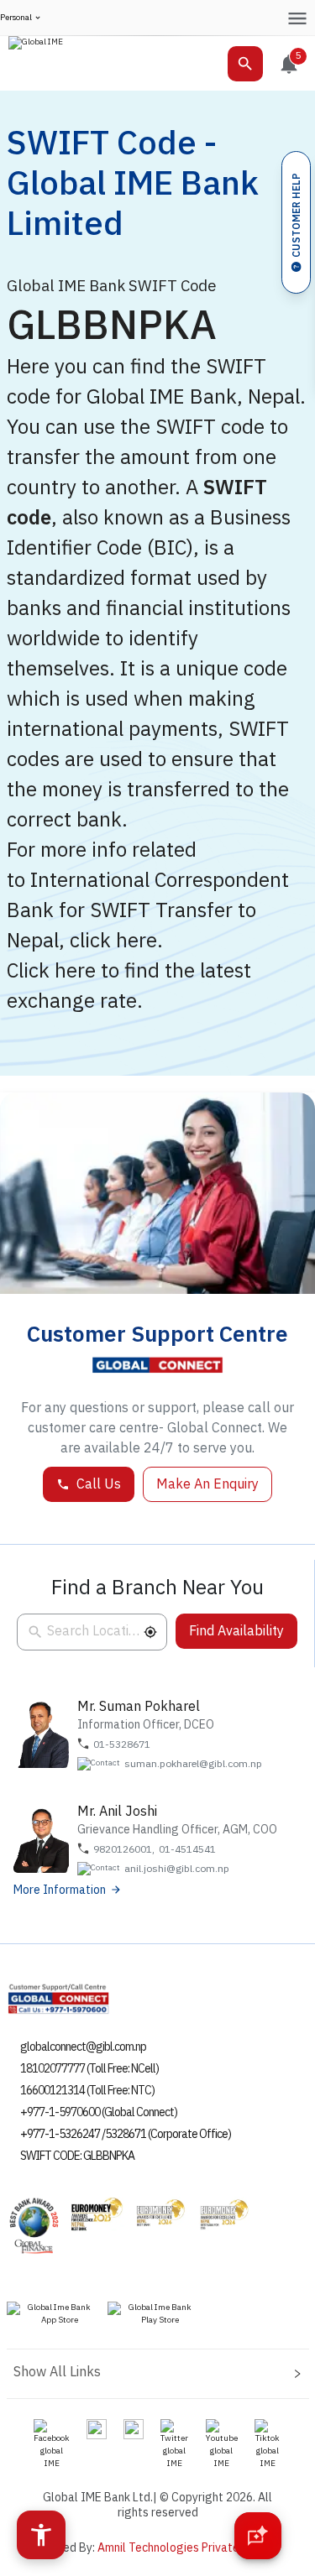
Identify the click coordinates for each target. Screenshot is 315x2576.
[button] (150, 1632)
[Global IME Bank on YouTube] (222, 2444)
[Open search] (245, 64)
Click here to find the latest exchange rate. (129, 986)
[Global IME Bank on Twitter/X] (175, 2444)
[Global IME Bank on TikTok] (268, 2444)
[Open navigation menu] (297, 18)
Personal (16, 18)
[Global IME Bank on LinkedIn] (134, 2428)
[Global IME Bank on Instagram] (97, 2428)
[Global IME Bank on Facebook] (52, 2444)
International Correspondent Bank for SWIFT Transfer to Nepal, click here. (148, 911)
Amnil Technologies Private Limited (189, 2548)
